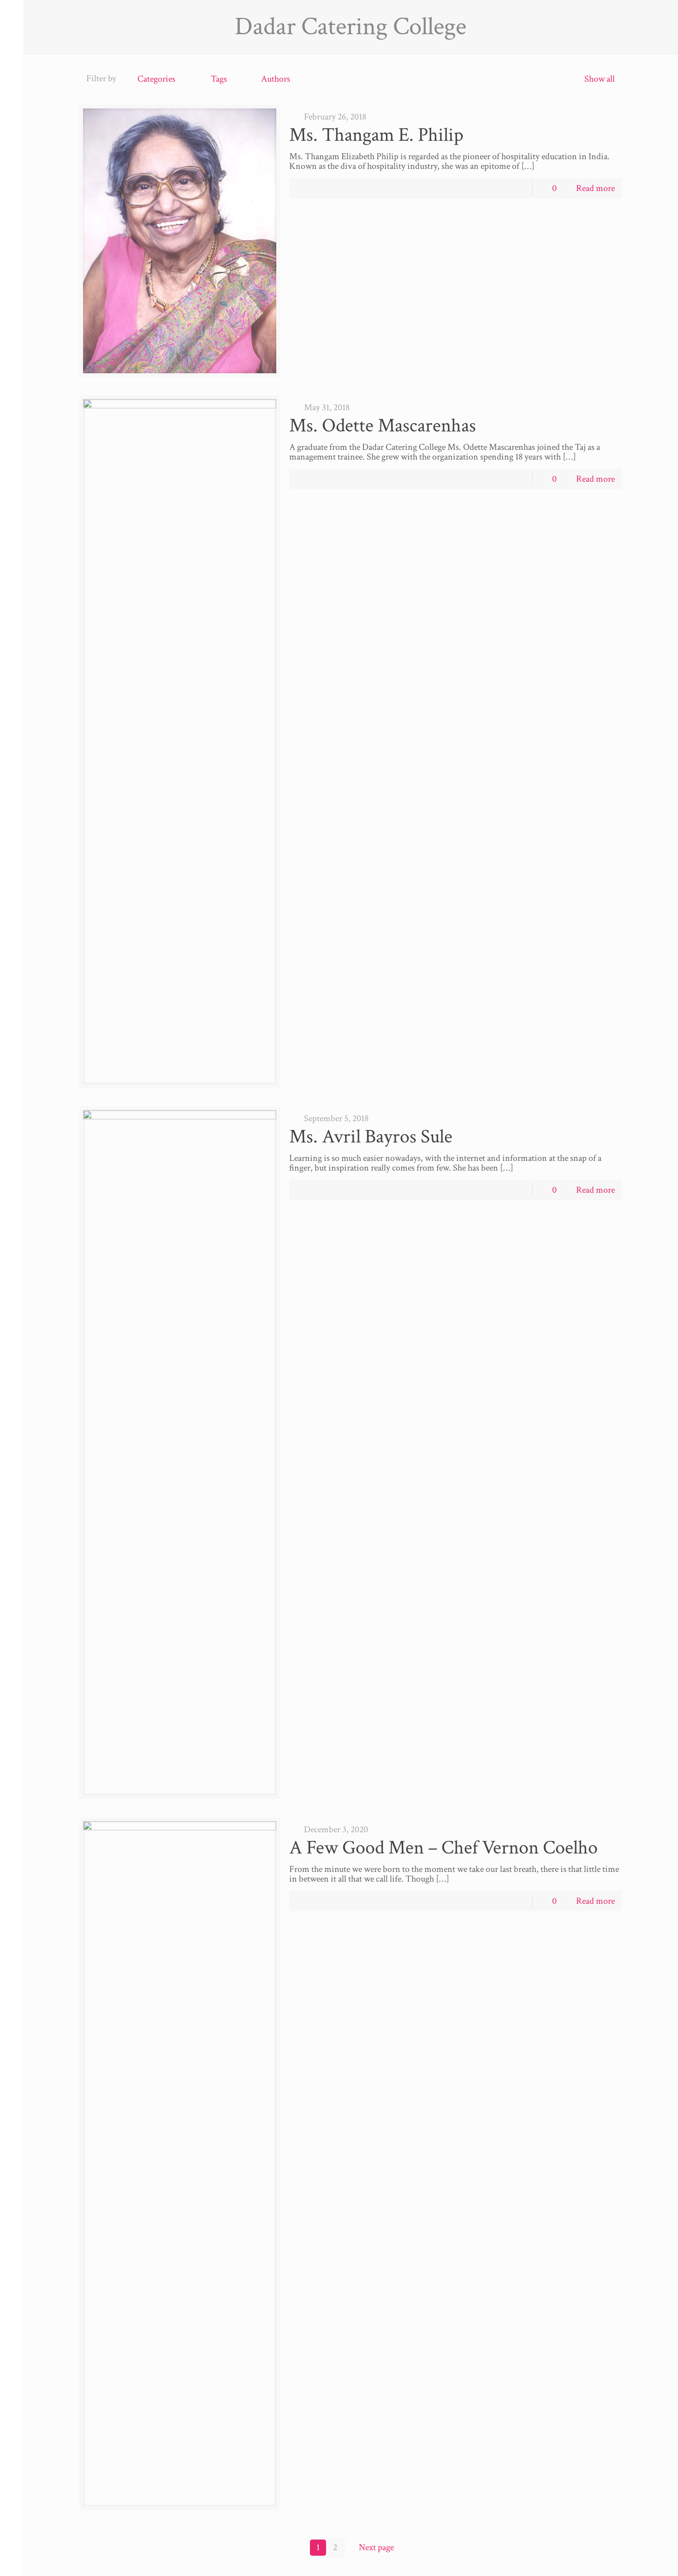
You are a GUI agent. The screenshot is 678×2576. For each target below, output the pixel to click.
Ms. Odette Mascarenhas (383, 426)
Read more (595, 188)
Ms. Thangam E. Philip (376, 135)
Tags (219, 79)
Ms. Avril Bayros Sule (371, 1137)
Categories (156, 79)
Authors (276, 79)
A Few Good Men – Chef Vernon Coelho (443, 1848)
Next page (376, 2547)
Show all (600, 79)
